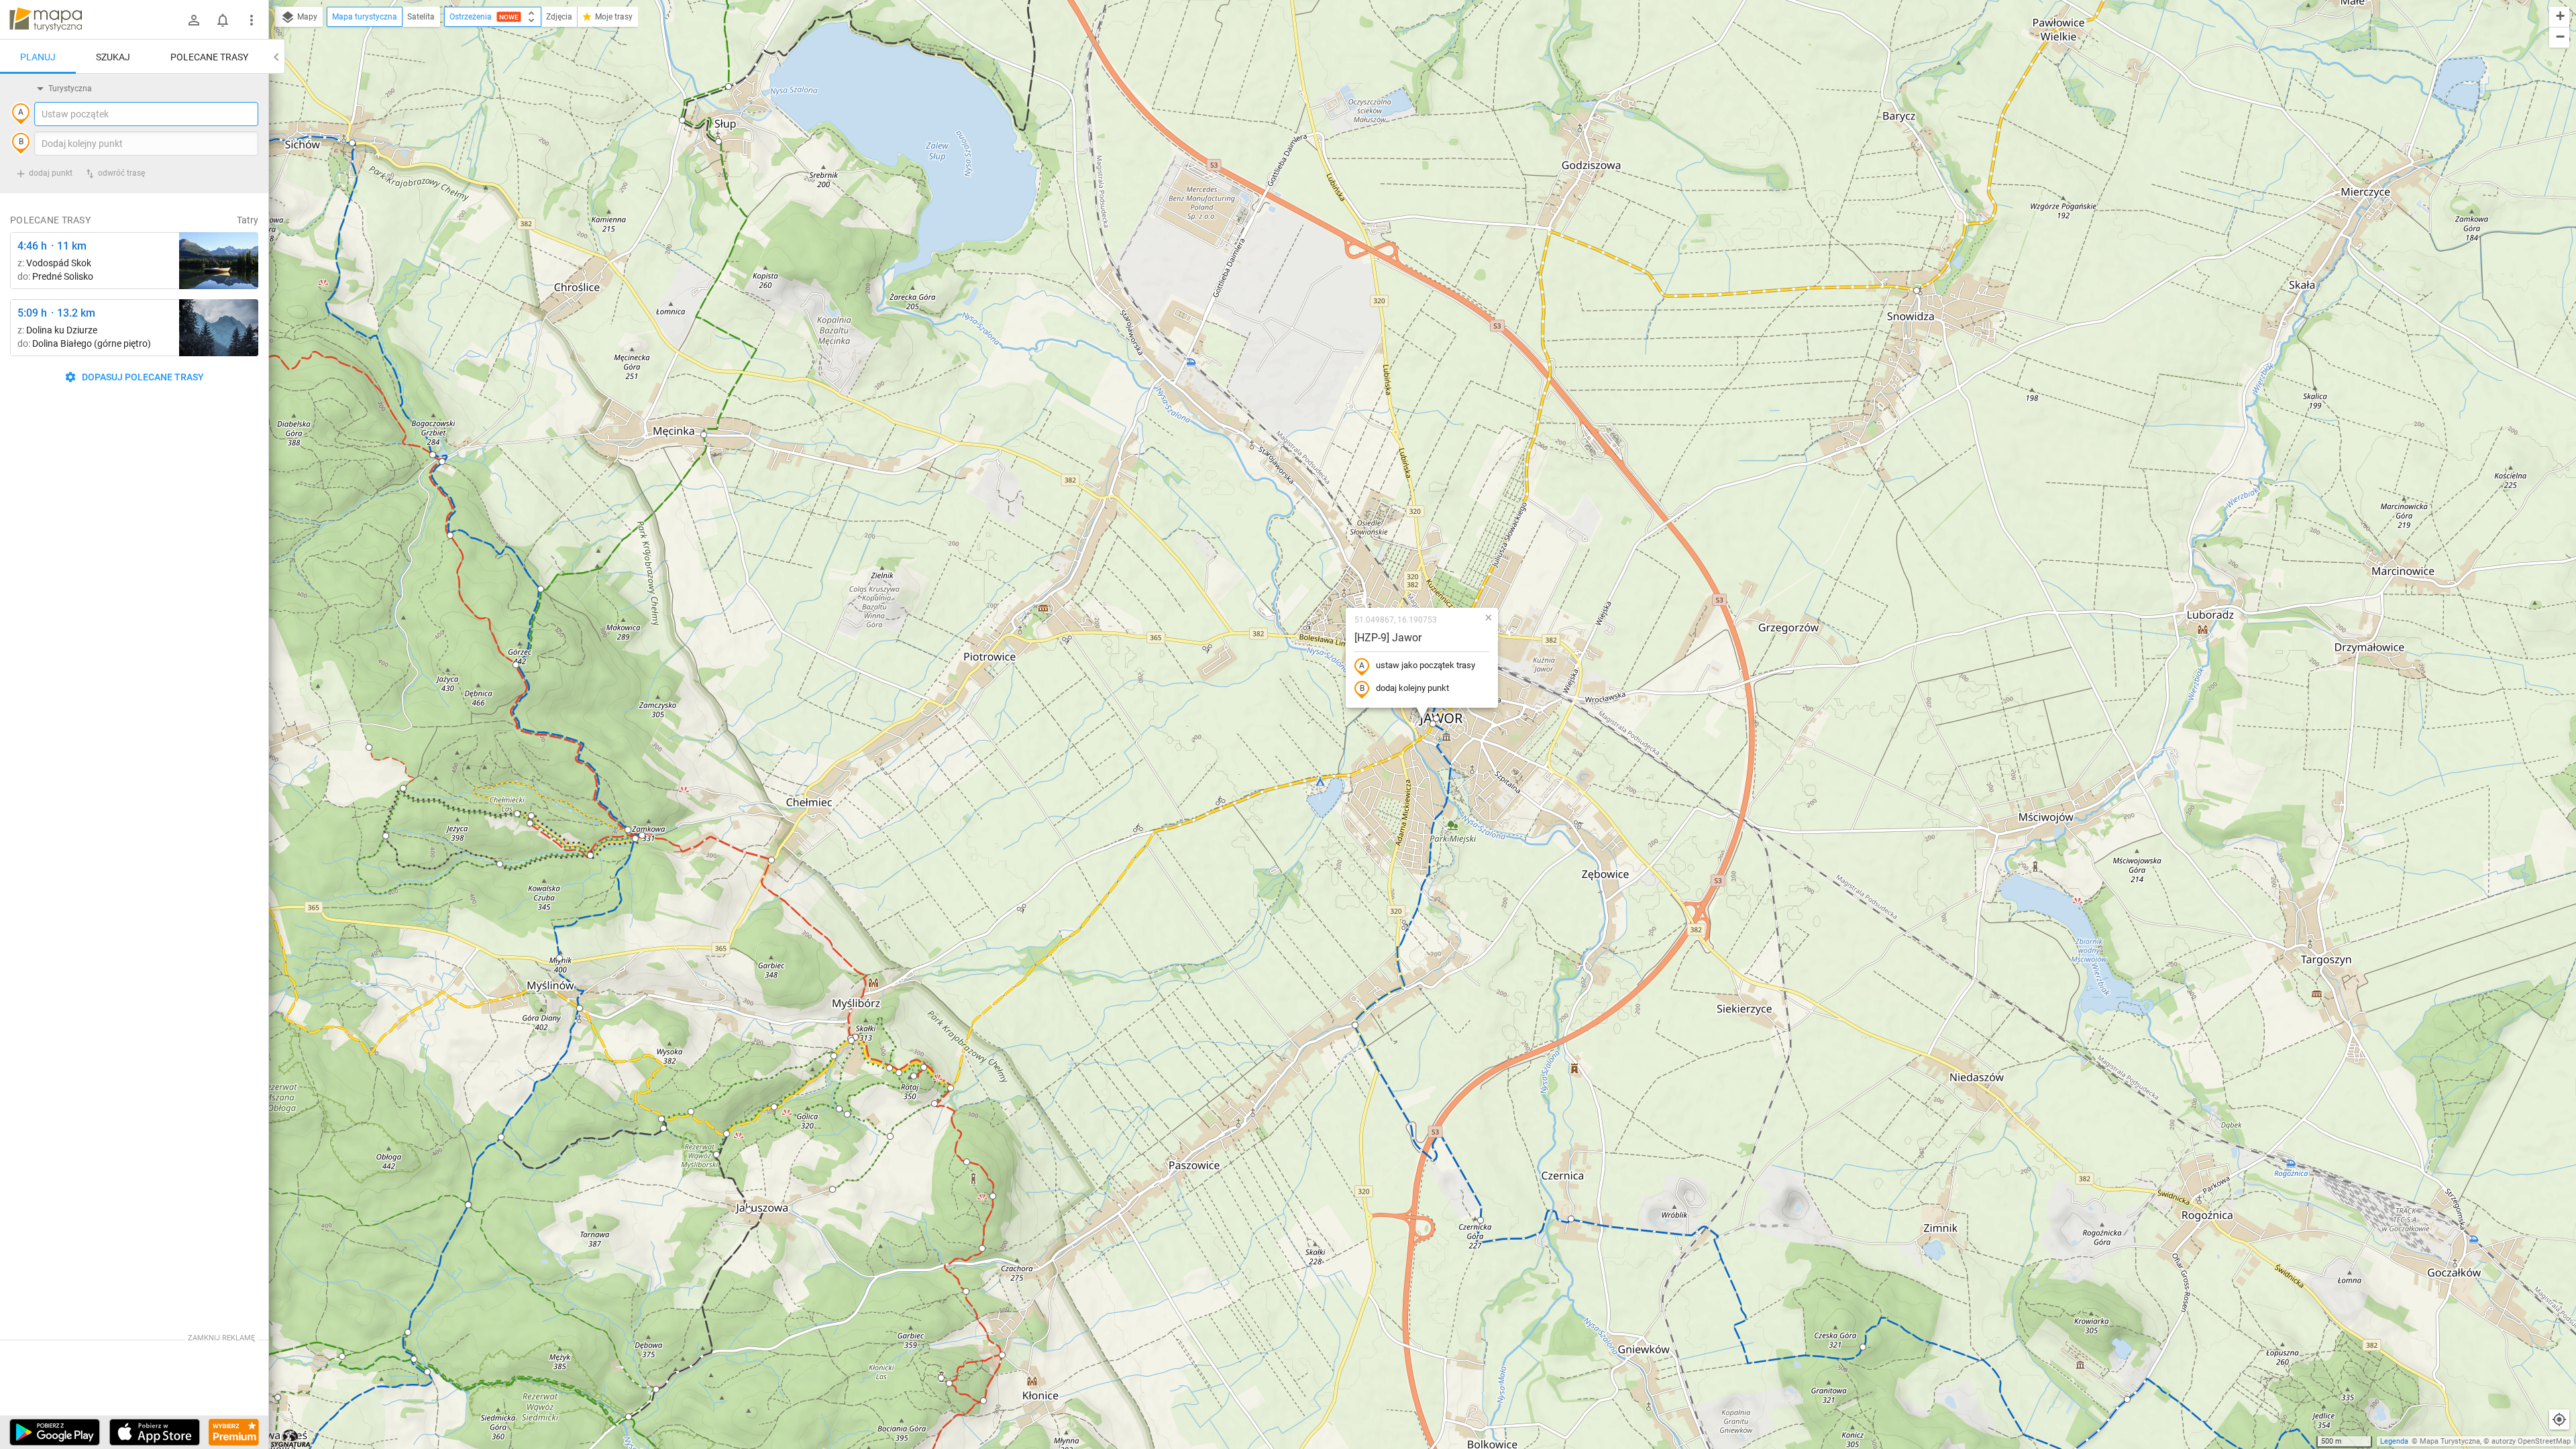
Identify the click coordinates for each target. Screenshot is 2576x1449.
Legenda (2394, 1441)
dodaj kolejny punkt (1412, 688)
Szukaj (113, 57)
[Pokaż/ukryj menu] (252, 20)
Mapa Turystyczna (2450, 1441)
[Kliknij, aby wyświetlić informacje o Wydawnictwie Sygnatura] (291, 1438)
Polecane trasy (209, 57)
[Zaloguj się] (194, 20)
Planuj (38, 57)
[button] (1436, 718)
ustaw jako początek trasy (1426, 665)
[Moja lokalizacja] (2559, 1419)
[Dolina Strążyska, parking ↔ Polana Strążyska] (219, 328)
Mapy (306, 17)
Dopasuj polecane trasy (142, 377)
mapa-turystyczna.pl (46, 19)
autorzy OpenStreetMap (2531, 1441)
